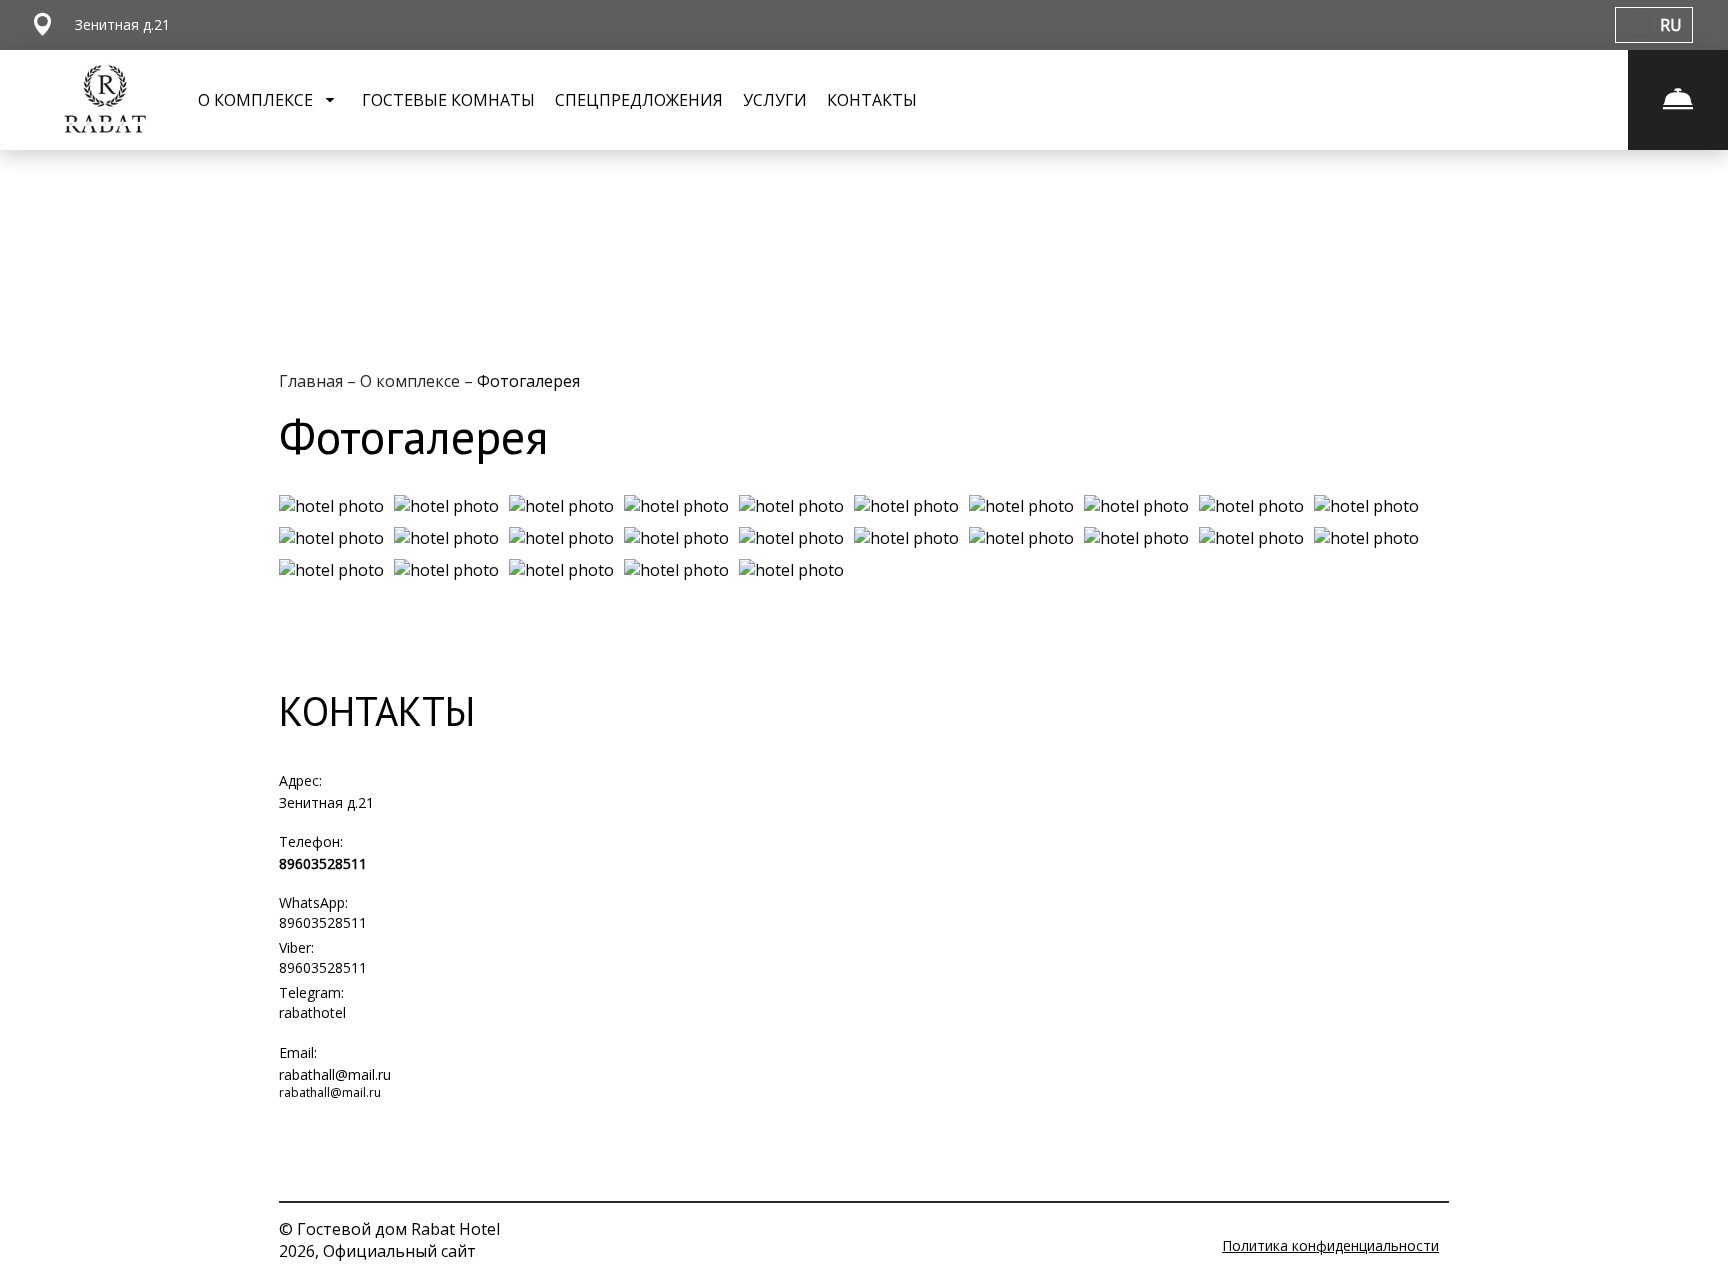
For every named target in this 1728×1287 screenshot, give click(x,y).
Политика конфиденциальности (1330, 1245)
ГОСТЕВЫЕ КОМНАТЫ (448, 100)
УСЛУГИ (775, 100)
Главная (313, 381)
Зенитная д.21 (326, 802)
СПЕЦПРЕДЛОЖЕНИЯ (639, 100)
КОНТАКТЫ (872, 100)
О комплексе (412, 381)
